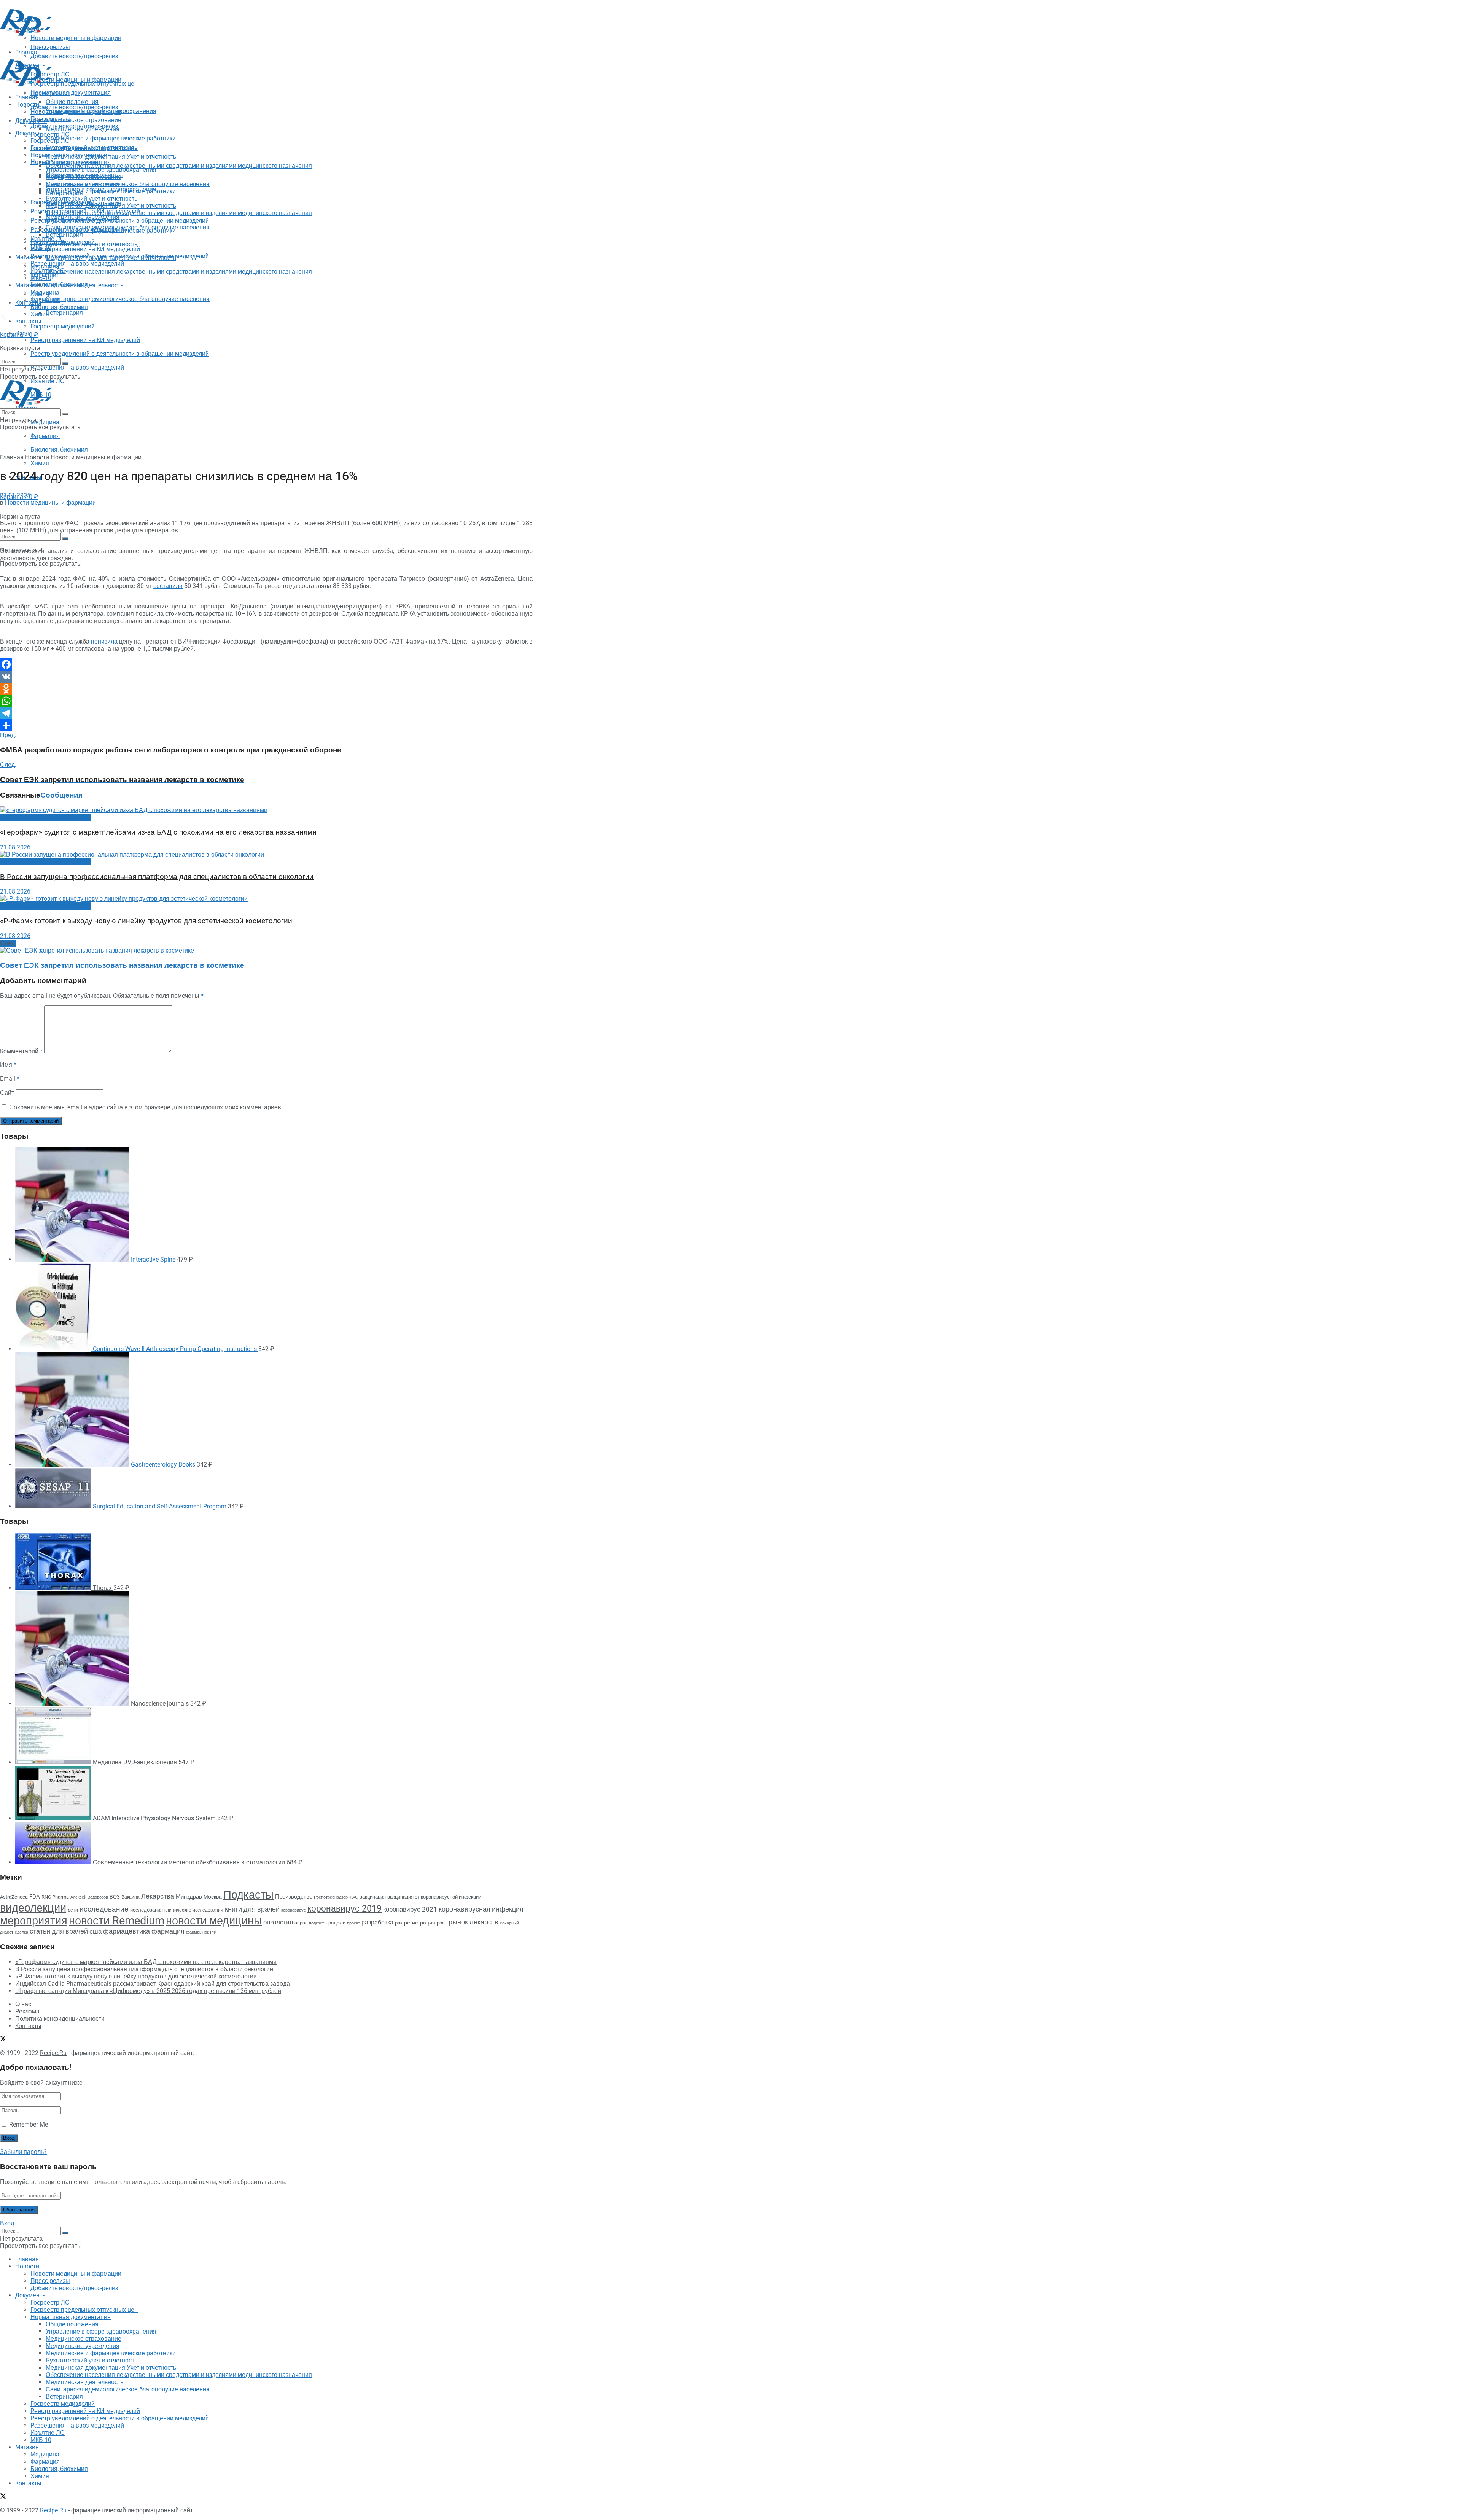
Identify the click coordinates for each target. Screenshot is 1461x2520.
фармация (168, 1931)
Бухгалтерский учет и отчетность (92, 198)
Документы (31, 133)
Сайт (7, 1093)
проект (353, 1923)
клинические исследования (194, 1910)
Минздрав (189, 1897)
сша (95, 1931)
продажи (336, 1923)
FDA (35, 1897)
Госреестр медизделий (63, 326)
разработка (377, 1923)
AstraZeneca (14, 1897)
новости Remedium (117, 1921)
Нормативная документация (71, 93)
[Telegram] (266, 713)
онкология (278, 1922)
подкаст (317, 1923)
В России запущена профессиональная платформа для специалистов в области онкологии (157, 877)
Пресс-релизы (50, 93)
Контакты (28, 303)
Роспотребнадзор (331, 1897)
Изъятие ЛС (48, 271)
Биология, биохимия (59, 450)
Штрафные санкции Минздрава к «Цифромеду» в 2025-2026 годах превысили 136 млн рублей (148, 1991)
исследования (146, 1910)
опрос (301, 1923)
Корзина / (19, 335)
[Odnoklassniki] (266, 689)
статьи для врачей (59, 1931)
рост (442, 1923)
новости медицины (214, 1921)
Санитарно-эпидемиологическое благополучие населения (128, 299)
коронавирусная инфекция (481, 1909)
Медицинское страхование (84, 120)
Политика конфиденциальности (60, 2019)
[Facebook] (266, 664)
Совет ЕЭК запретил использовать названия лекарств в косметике (122, 965)
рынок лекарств (473, 1922)
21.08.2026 (15, 847)
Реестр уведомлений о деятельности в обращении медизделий (120, 354)
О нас (23, 2004)
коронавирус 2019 (345, 1909)
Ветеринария (64, 313)
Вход (7, 2223)
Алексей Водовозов (89, 1897)
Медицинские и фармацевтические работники (111, 138)
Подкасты (248, 1895)
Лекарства (158, 1896)
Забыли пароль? (23, 2152)
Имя (8, 1065)
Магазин (27, 257)
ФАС (354, 1897)
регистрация (420, 1923)
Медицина (45, 422)
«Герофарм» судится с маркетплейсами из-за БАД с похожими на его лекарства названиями (158, 832)
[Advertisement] (138, 54)
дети (73, 1910)
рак (399, 1923)
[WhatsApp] (266, 701)
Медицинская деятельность (84, 285)
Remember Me (29, 2124)
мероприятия (34, 1921)
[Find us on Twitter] (3, 318)
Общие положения (72, 162)
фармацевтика (127, 1931)
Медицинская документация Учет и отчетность (111, 157)
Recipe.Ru (53, 2053)
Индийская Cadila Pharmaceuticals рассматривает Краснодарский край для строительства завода (153, 1984)
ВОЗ (115, 1897)
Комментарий (21, 1051)
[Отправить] (266, 725)
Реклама (27, 2011)
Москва (213, 1897)
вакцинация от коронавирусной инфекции (434, 1897)
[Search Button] (65, 538)
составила (168, 586)
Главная (27, 97)
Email (10, 1079)
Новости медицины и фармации (76, 80)
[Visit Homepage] (26, 34)
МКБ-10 (41, 278)
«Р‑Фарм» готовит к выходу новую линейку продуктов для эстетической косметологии (146, 921)
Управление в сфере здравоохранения (101, 170)
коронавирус (294, 1910)
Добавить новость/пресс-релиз (74, 107)
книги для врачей (252, 1909)
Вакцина (131, 1897)
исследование (104, 1909)
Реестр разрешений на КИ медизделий (85, 340)
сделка (21, 1932)
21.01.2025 (15, 495)
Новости (27, 104)
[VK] (266, 677)
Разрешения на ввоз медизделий (77, 367)
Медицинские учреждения (83, 184)
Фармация (45, 436)
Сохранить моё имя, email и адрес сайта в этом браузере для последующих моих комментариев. (146, 1107)
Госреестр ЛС (50, 135)
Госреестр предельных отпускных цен (84, 148)
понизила (104, 641)
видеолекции (33, 1908)
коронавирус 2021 (410, 1909)
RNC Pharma (55, 1897)
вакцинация (373, 1897)
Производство (294, 1897)
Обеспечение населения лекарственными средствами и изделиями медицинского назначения (179, 166)
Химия (40, 463)
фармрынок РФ (201, 1932)
